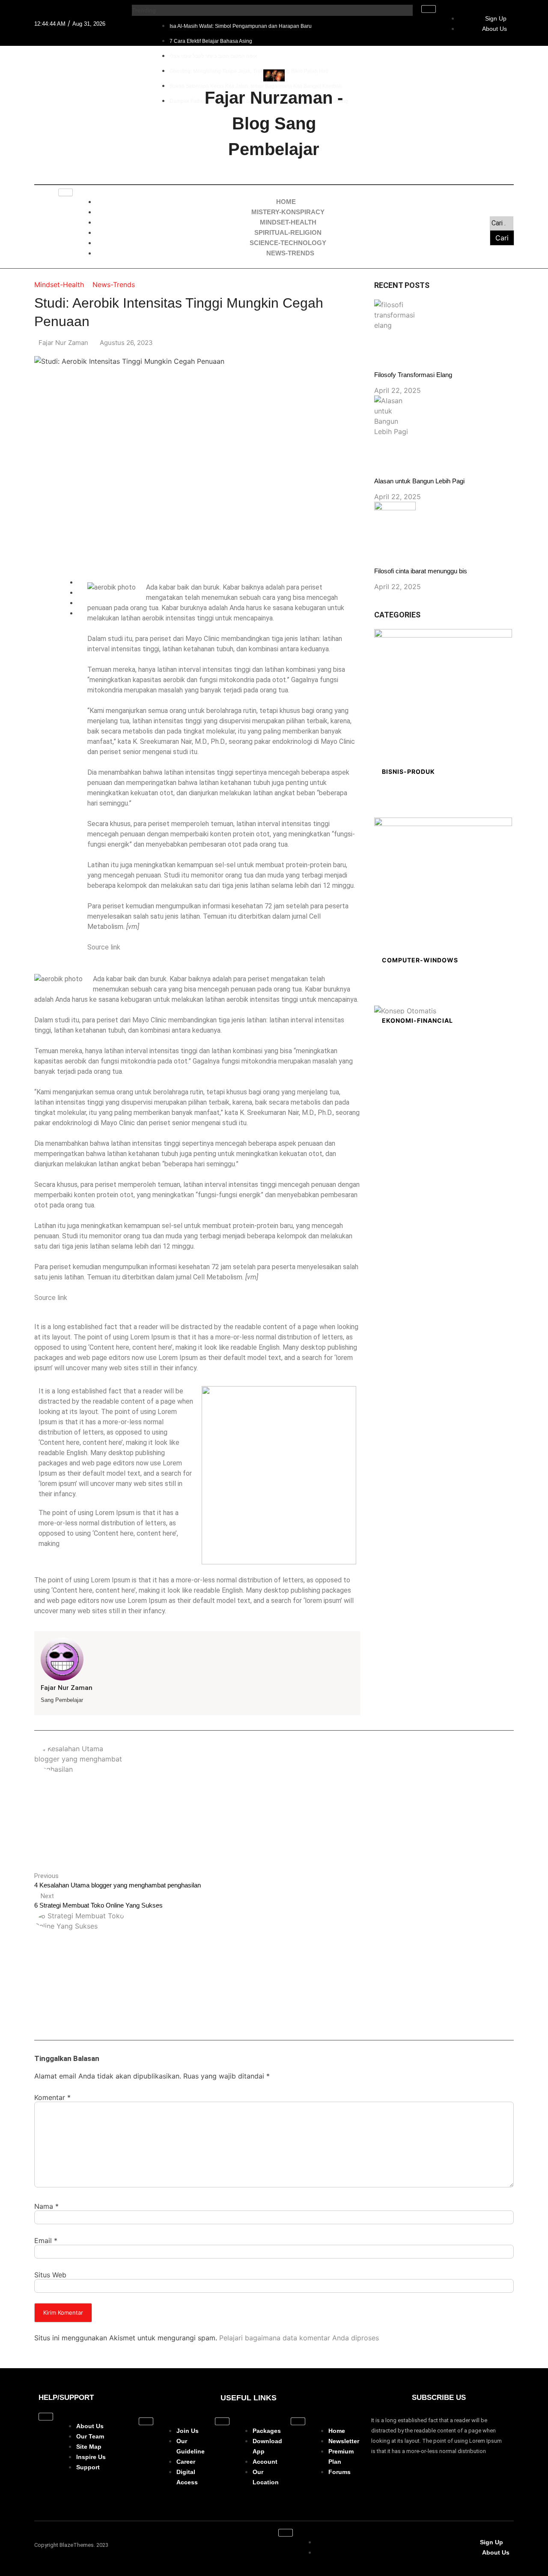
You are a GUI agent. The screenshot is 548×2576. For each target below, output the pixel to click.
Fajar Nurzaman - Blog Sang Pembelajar (274, 123)
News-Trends (290, 253)
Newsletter (344, 2441)
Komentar (52, 2097)
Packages (267, 2431)
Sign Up (496, 18)
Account (265, 2462)
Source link (104, 947)
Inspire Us (91, 2457)
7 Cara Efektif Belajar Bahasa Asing (211, 41)
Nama (46, 2206)
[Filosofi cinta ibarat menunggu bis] (395, 514)
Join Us (188, 2431)
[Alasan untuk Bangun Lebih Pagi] (395, 416)
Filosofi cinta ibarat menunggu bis (421, 571)
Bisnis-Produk (408, 771)
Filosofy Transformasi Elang (413, 375)
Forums (340, 2472)
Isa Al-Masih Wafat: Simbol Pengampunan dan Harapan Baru (241, 26)
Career (186, 2462)
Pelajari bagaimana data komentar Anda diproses (299, 2338)
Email (46, 2241)
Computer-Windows (420, 960)
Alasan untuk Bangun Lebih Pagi (419, 481)
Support (88, 2467)
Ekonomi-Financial (417, 1020)
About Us (494, 29)
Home (337, 2431)
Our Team (90, 2436)
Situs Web (50, 2275)
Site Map (89, 2447)
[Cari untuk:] (502, 223)
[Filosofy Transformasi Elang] (395, 315)
